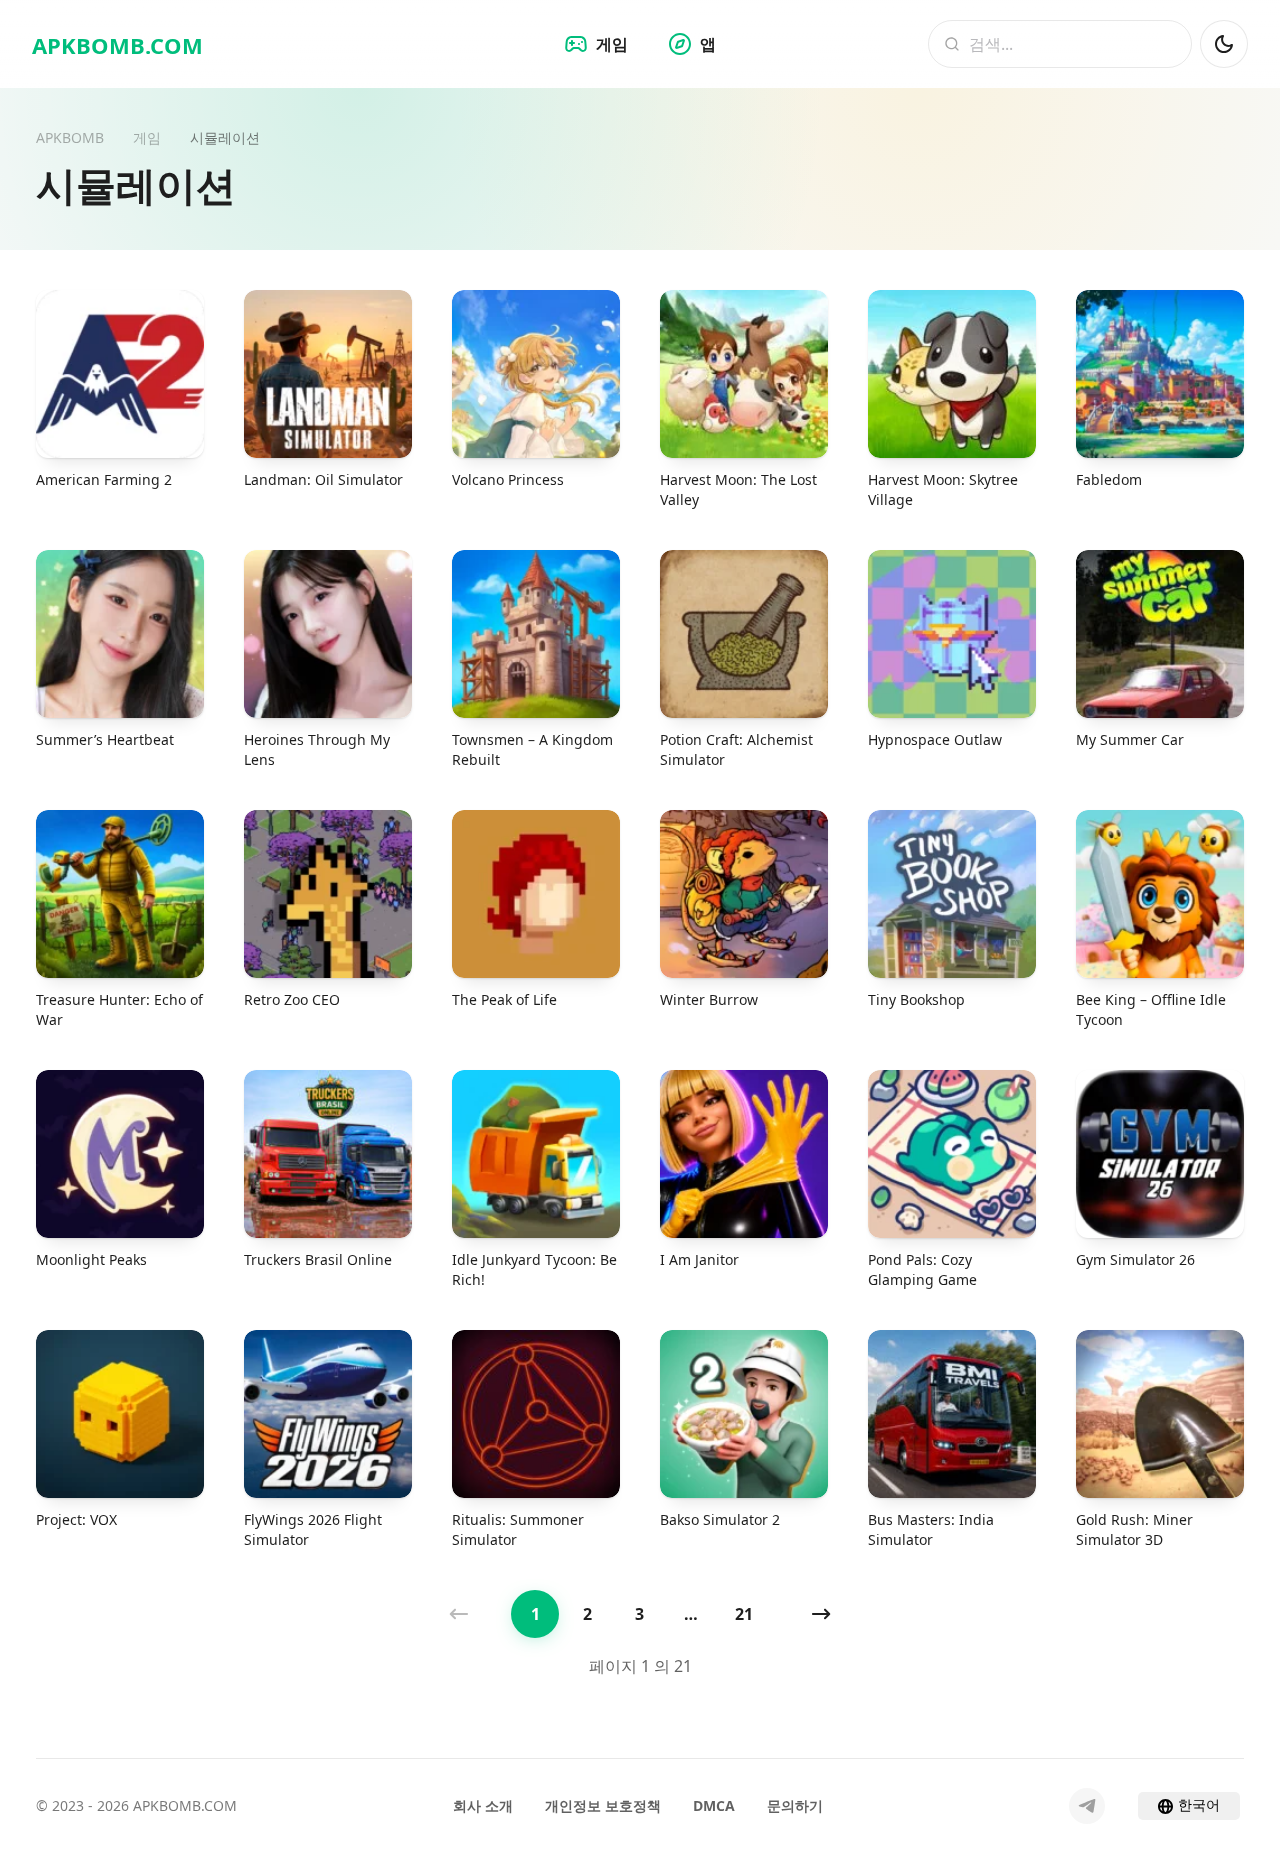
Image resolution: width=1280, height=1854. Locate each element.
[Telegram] (1087, 1806)
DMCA (714, 1805)
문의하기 (795, 1805)
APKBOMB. (117, 45)
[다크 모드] (1224, 44)
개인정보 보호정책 (603, 1805)
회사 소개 (483, 1805)
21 (744, 1614)
